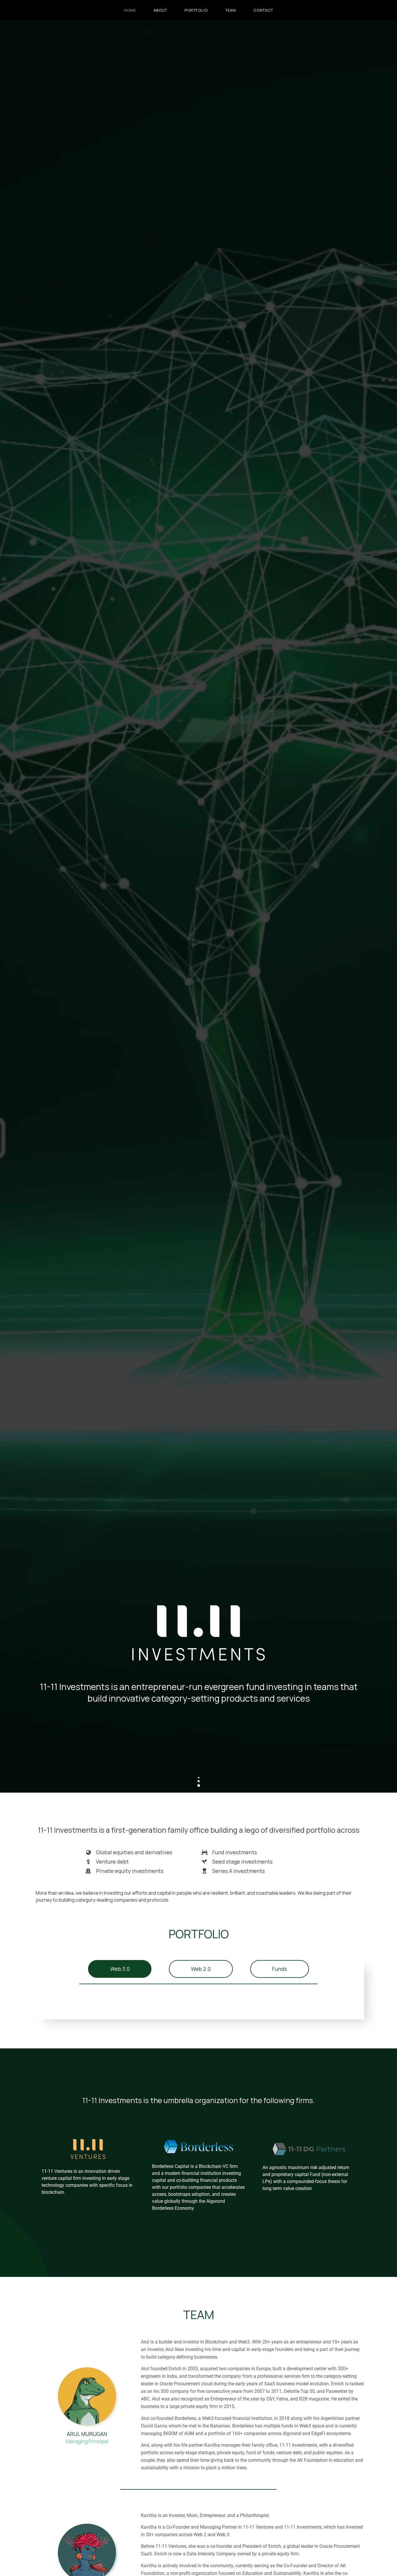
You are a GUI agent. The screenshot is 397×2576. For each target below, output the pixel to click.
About (160, 10)
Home (130, 10)
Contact (263, 10)
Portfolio (196, 10)
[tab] (120, 1969)
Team (231, 10)
